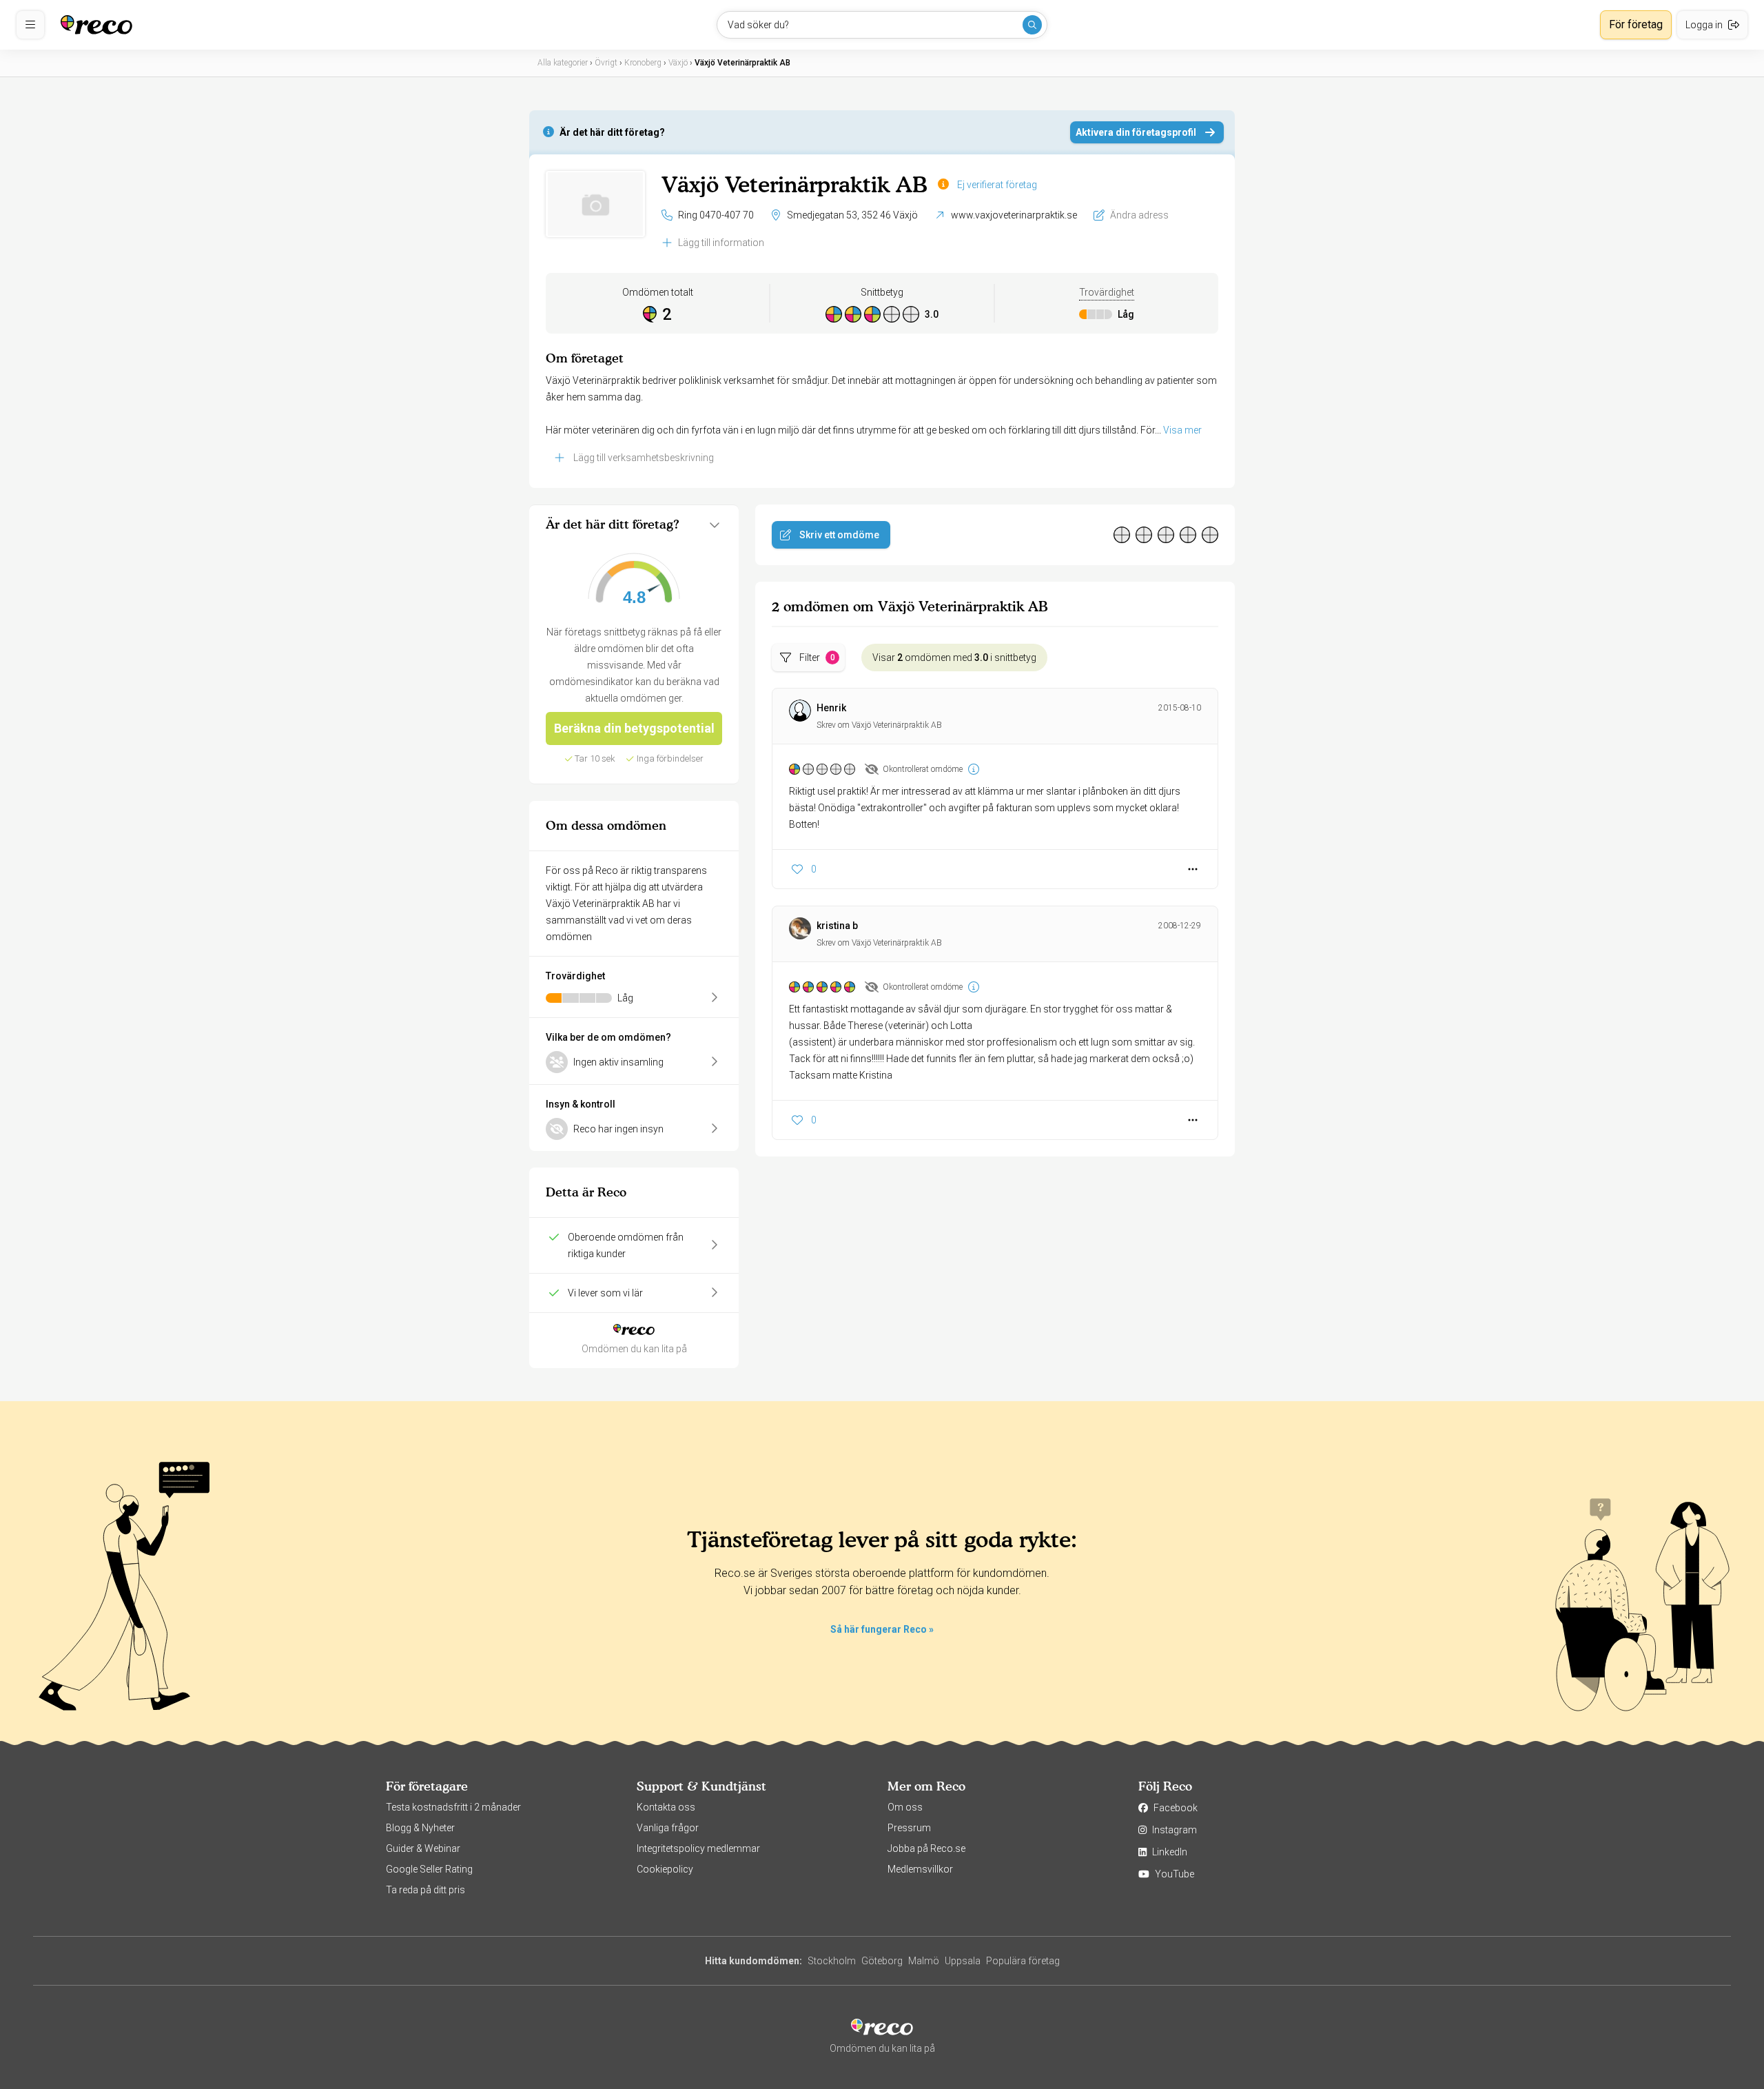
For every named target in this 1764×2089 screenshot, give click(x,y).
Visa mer (1182, 430)
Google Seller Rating (429, 1869)
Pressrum (909, 1828)
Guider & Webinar (423, 1848)
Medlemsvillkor (920, 1869)
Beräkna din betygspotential (634, 728)
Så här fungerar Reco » (882, 1629)
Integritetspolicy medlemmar (698, 1848)
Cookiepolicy (665, 1869)
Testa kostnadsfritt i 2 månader (453, 1807)
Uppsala (963, 1961)
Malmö (924, 1961)
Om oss (905, 1807)
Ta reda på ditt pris (425, 1890)
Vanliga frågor (668, 1828)
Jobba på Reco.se (926, 1848)
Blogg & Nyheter (420, 1828)
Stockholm (832, 1961)
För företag (1636, 24)
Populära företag (1023, 1961)
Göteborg (882, 1961)
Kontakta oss (666, 1807)
